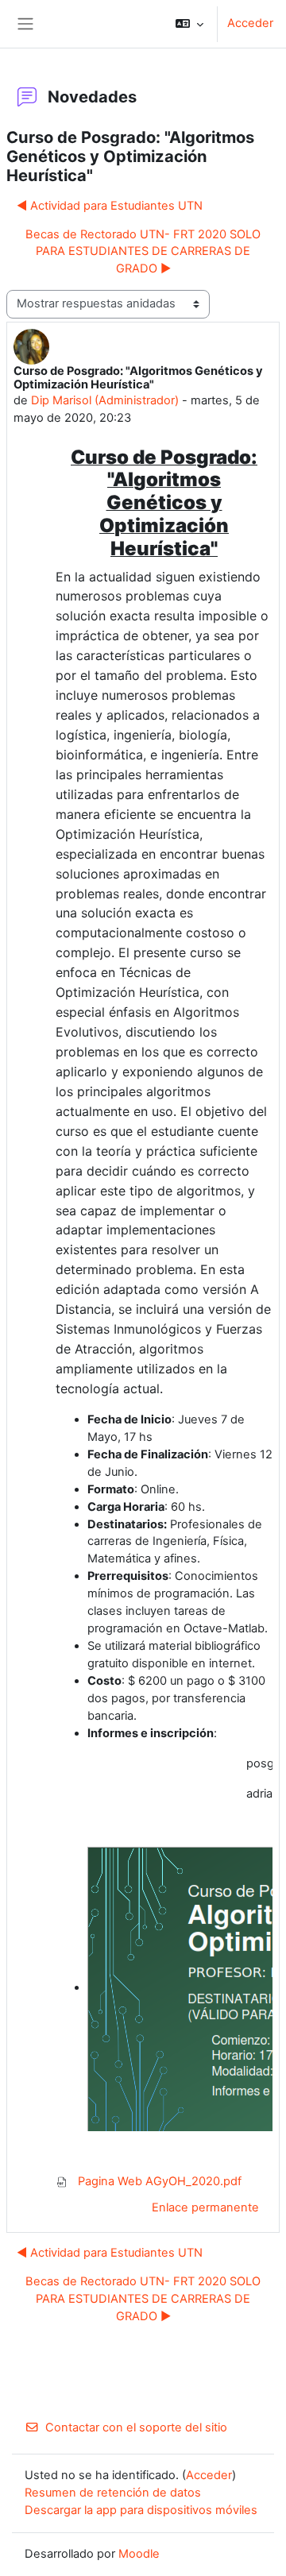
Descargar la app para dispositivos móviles (141, 2510)
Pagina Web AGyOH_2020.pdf (158, 2181)
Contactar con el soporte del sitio (136, 2427)
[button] (189, 24)
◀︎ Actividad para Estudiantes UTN (110, 206)
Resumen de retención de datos (113, 2493)
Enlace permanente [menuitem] (205, 2207)
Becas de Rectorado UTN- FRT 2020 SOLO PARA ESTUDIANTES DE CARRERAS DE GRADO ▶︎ (143, 252)
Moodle (139, 2554)
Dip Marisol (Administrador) (105, 400)
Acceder (250, 23)
